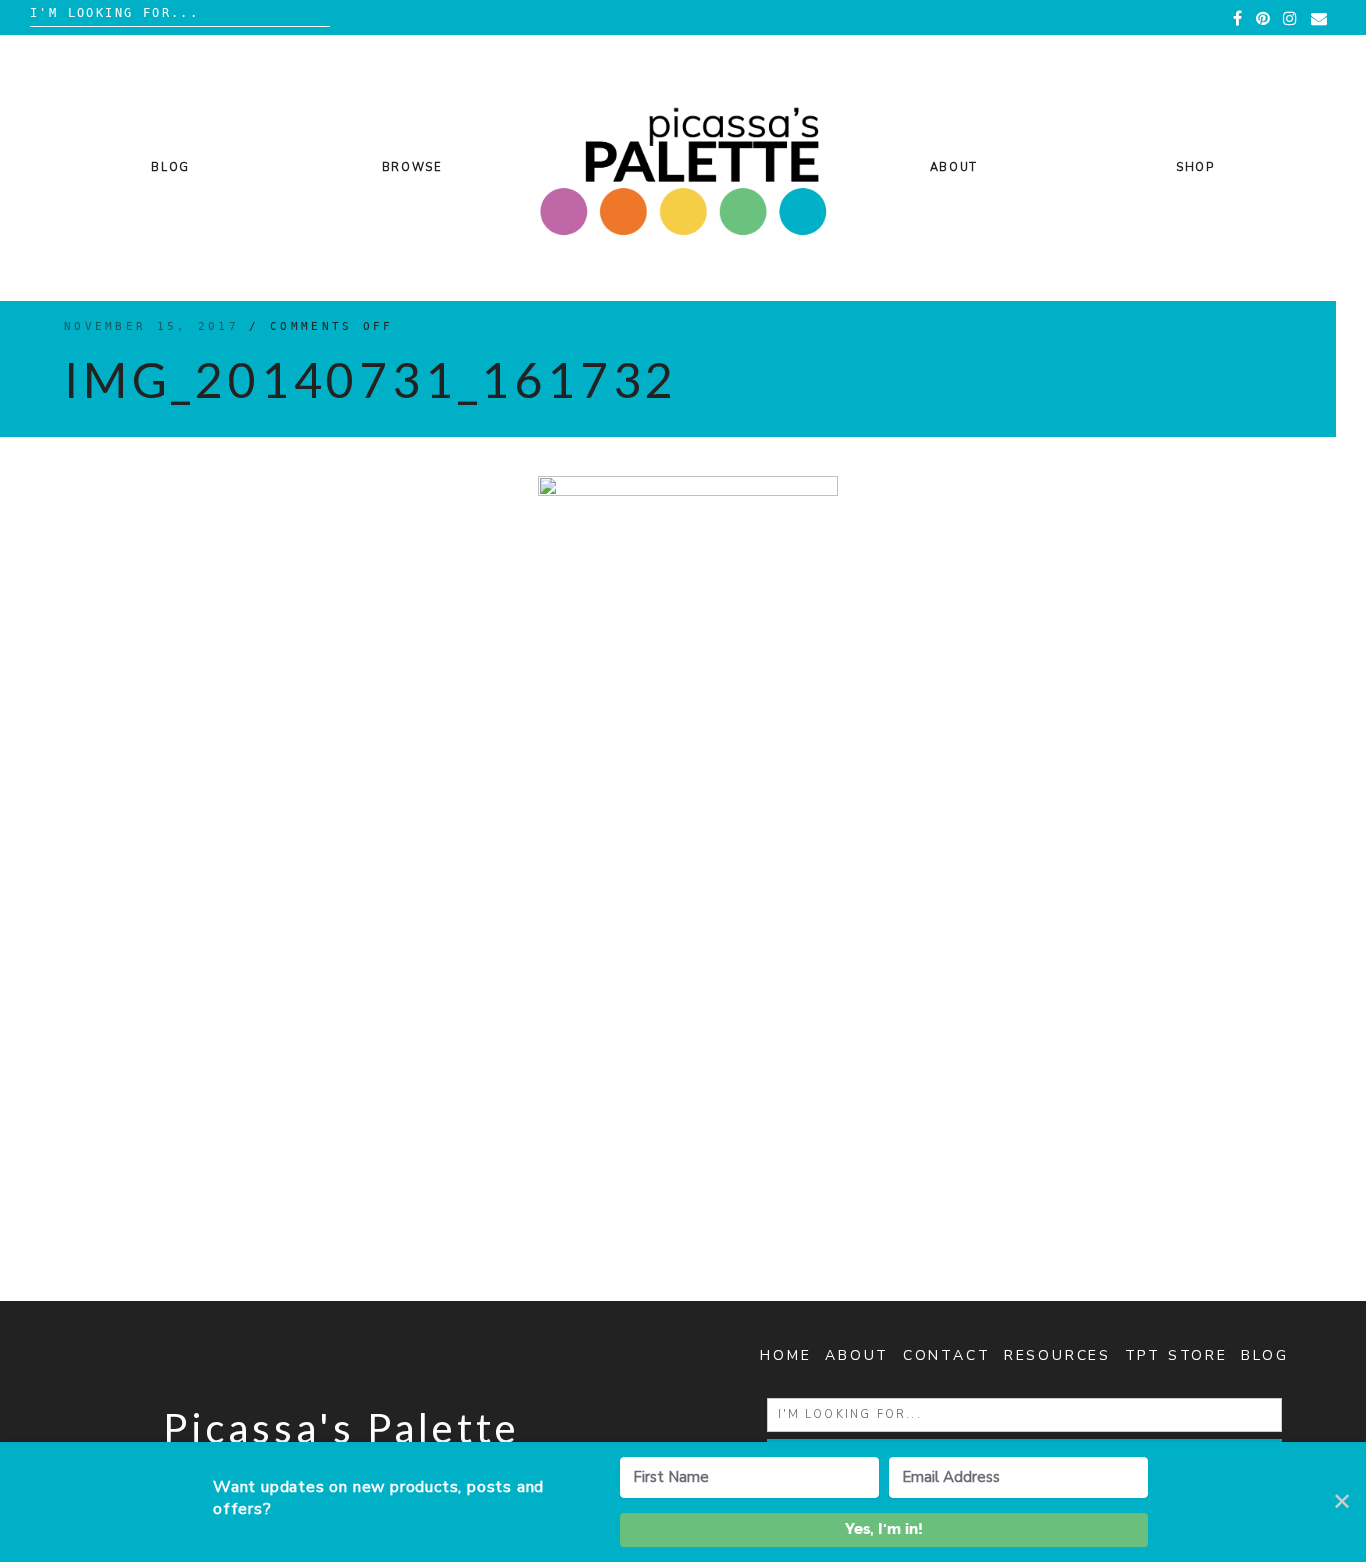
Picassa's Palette (341, 1428)
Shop (1195, 167)
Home (785, 1355)
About (954, 167)
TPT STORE (1176, 1355)
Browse (412, 167)
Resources (1057, 1355)
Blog (170, 167)
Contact (947, 1355)
